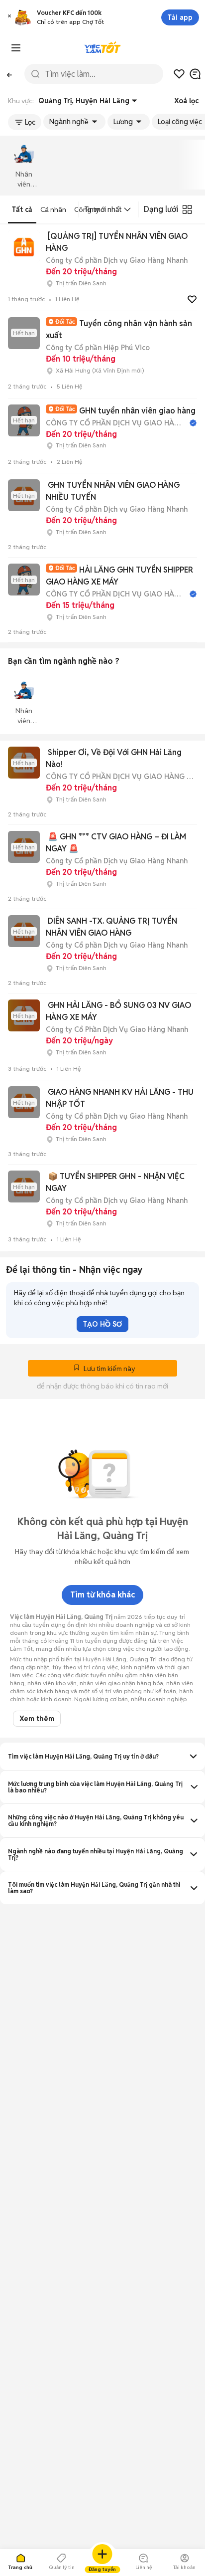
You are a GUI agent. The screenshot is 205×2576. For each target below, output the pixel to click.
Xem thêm (37, 1719)
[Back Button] (9, 74)
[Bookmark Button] (77, 1369)
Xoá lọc (186, 101)
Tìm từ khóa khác (102, 1595)
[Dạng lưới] (187, 209)
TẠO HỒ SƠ (102, 1324)
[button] (9, 17)
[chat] (195, 74)
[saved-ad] (179, 74)
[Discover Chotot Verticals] (16, 48)
